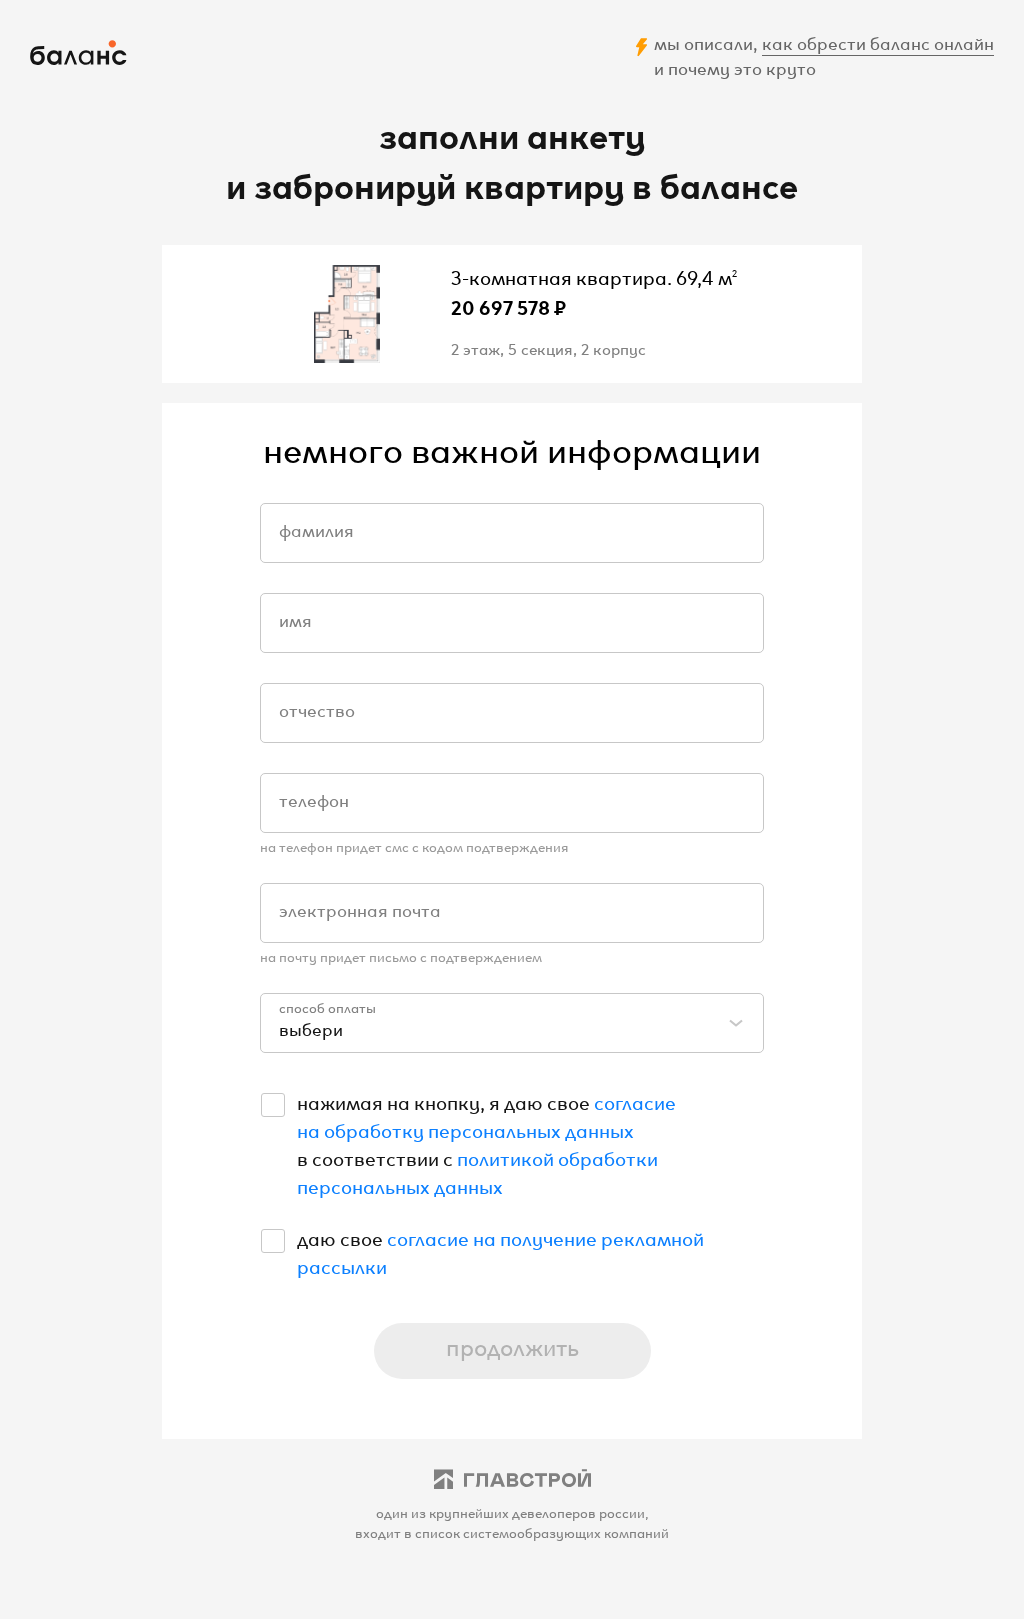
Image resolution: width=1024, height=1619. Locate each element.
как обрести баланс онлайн (878, 42)
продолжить (512, 1345)
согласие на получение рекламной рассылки (500, 1251)
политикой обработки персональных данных (477, 1171)
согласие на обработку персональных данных (486, 1115)
